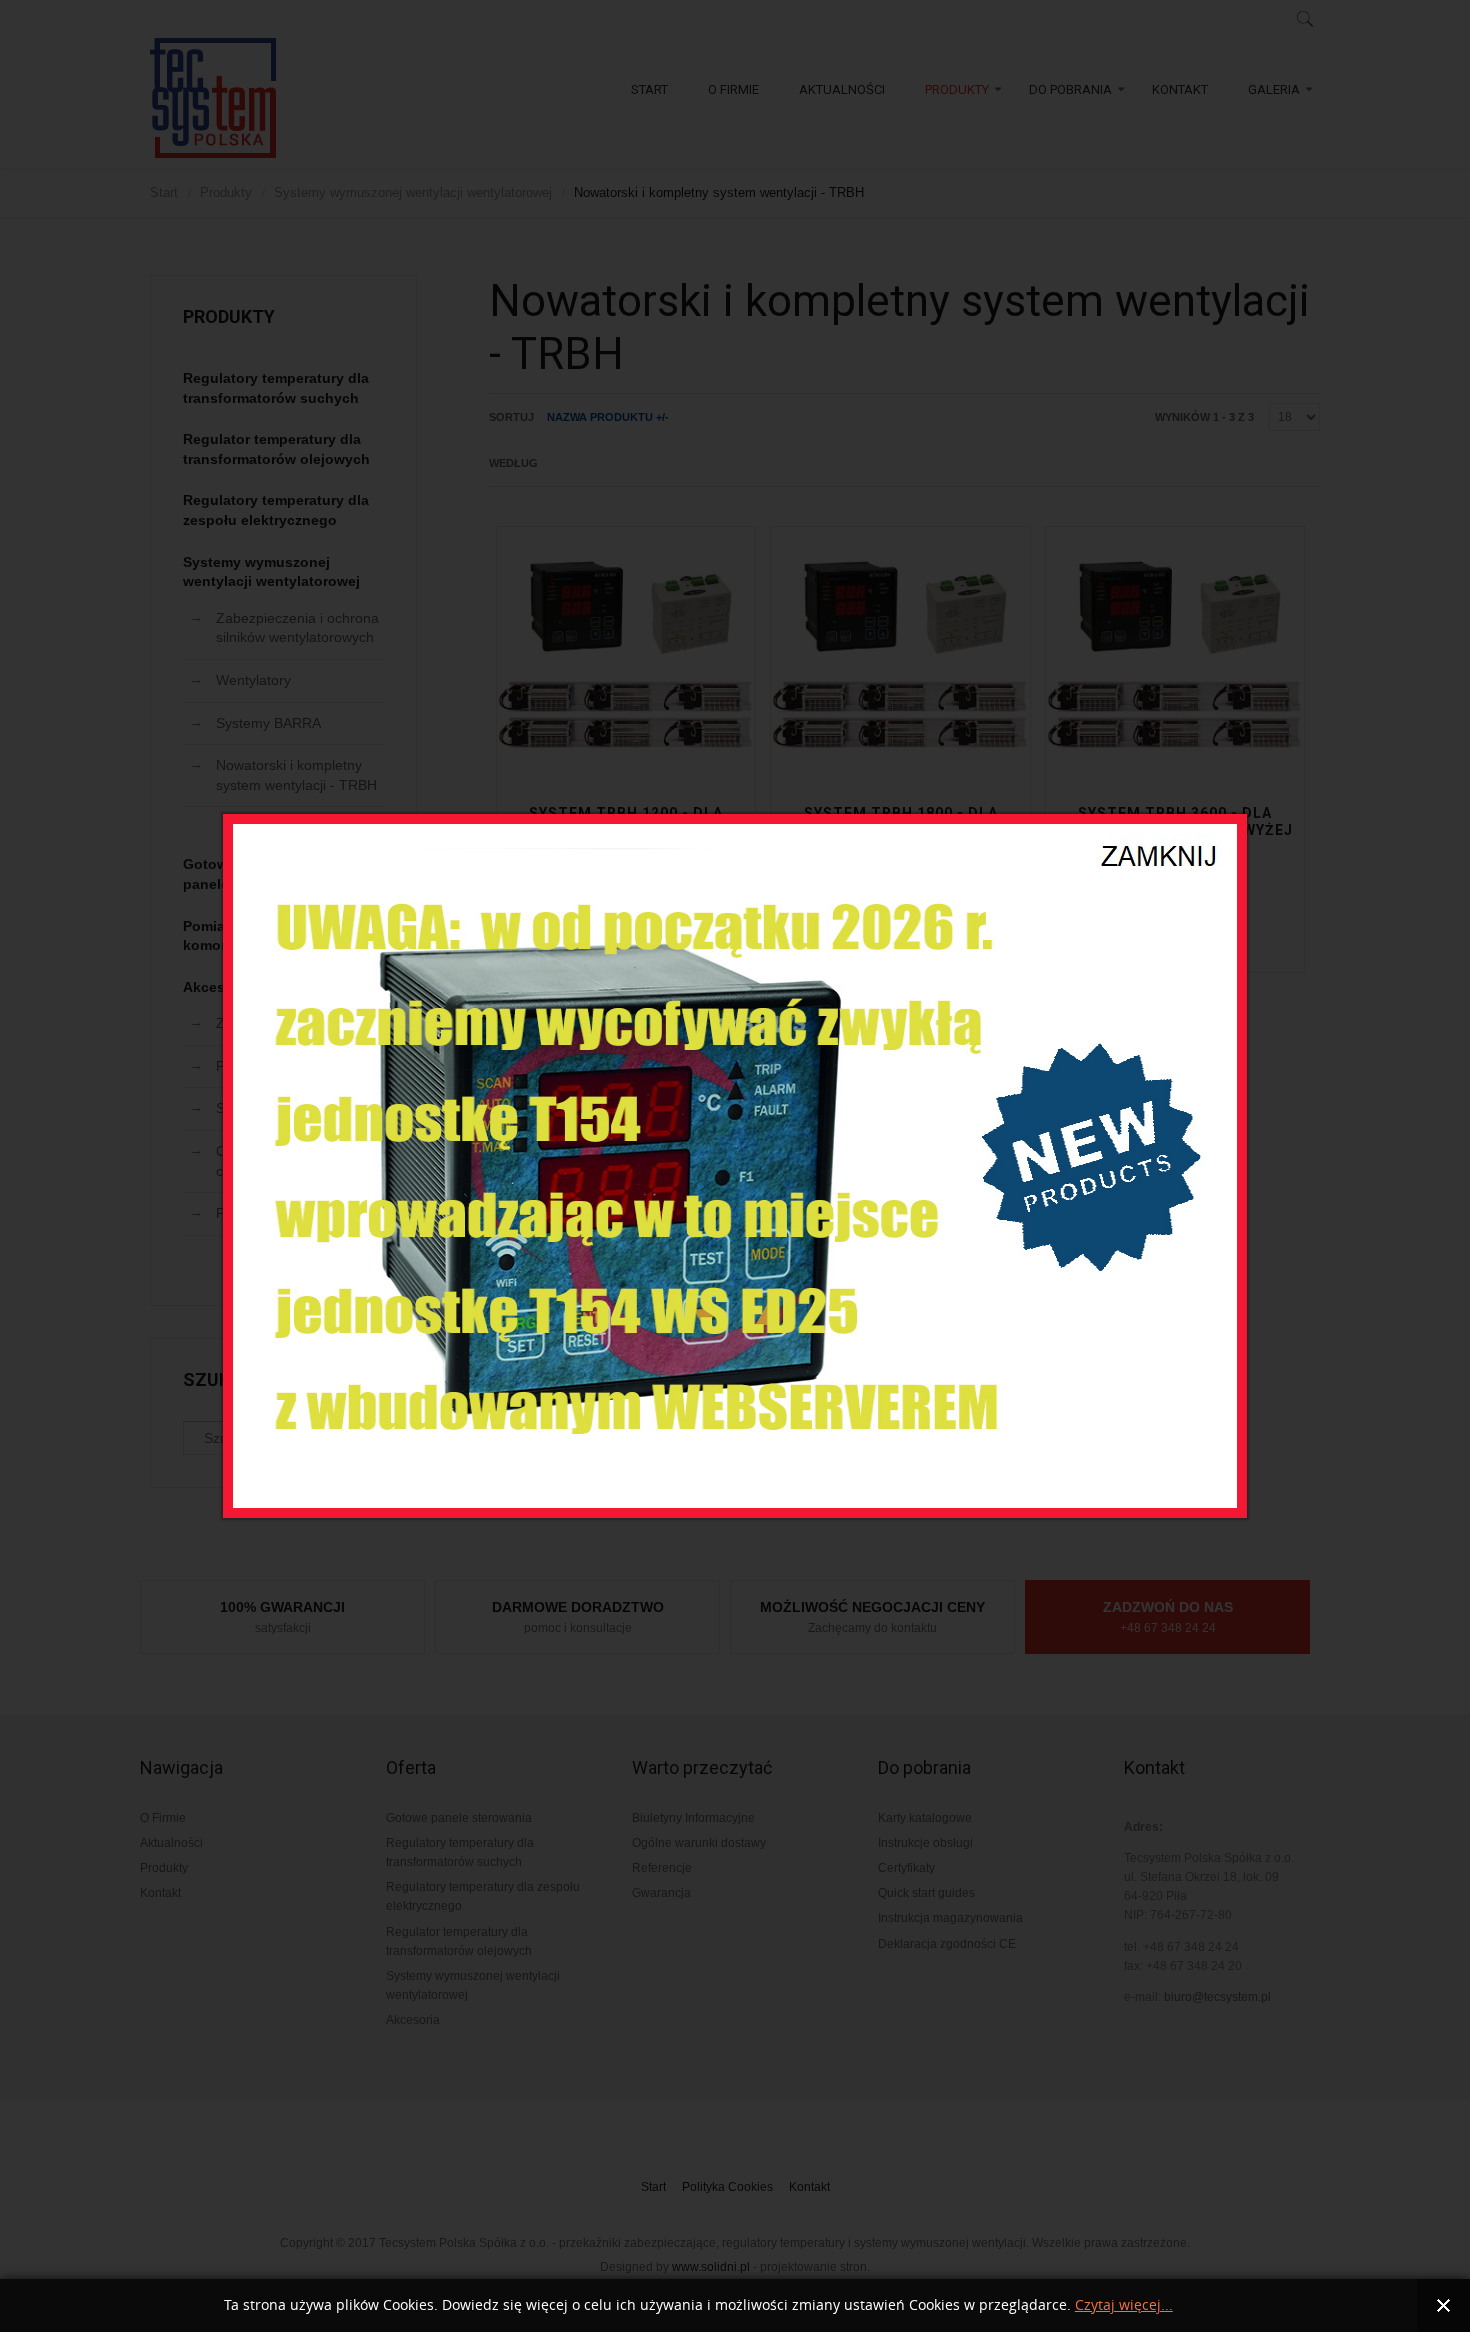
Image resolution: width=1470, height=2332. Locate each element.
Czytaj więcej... (1124, 2305)
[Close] (1161, 843)
